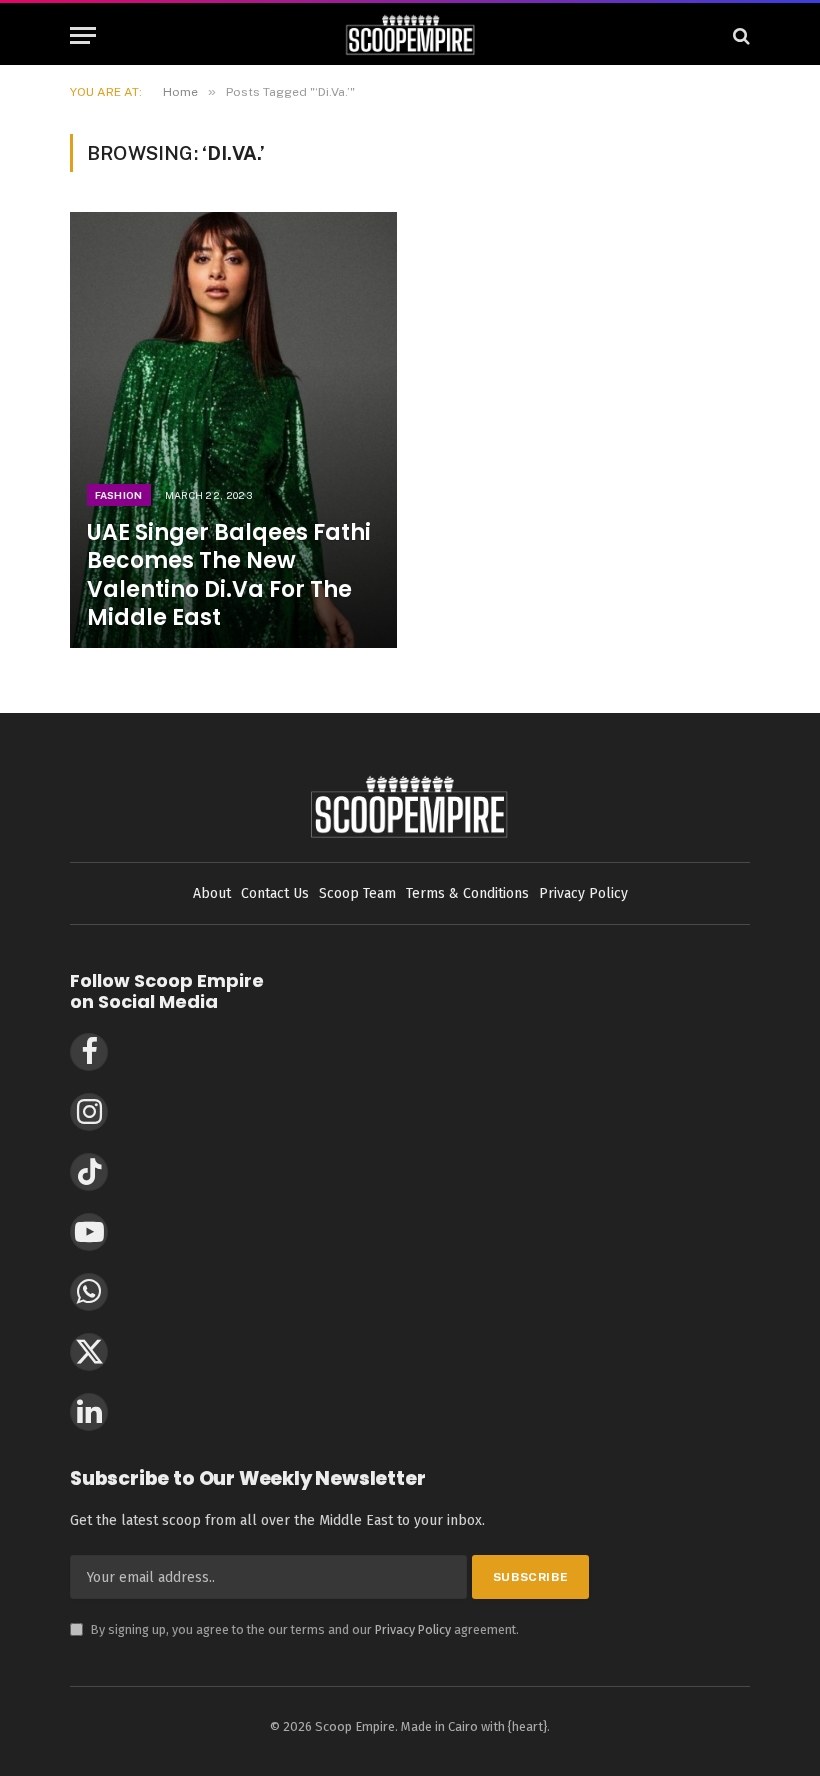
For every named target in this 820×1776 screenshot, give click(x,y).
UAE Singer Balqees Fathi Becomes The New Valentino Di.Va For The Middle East (229, 575)
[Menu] (83, 35)
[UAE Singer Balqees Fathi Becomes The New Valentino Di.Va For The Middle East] (233, 430)
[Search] (739, 35)
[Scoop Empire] (410, 35)
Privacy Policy (413, 1629)
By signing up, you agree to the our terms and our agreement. (294, 1629)
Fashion (119, 495)
